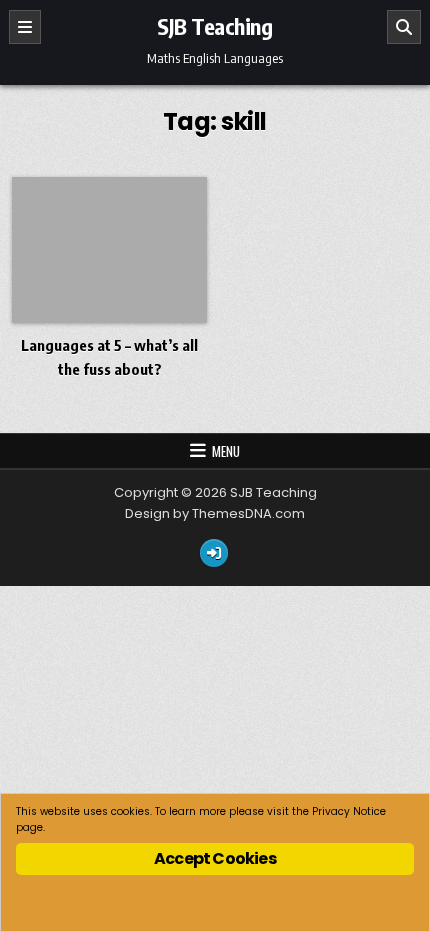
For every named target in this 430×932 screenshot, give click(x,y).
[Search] (404, 27)
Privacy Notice (349, 811)
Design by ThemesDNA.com (215, 513)
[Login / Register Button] (214, 553)
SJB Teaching (214, 26)
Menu (226, 451)
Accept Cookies (215, 858)
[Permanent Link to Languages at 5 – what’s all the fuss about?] (109, 250)
